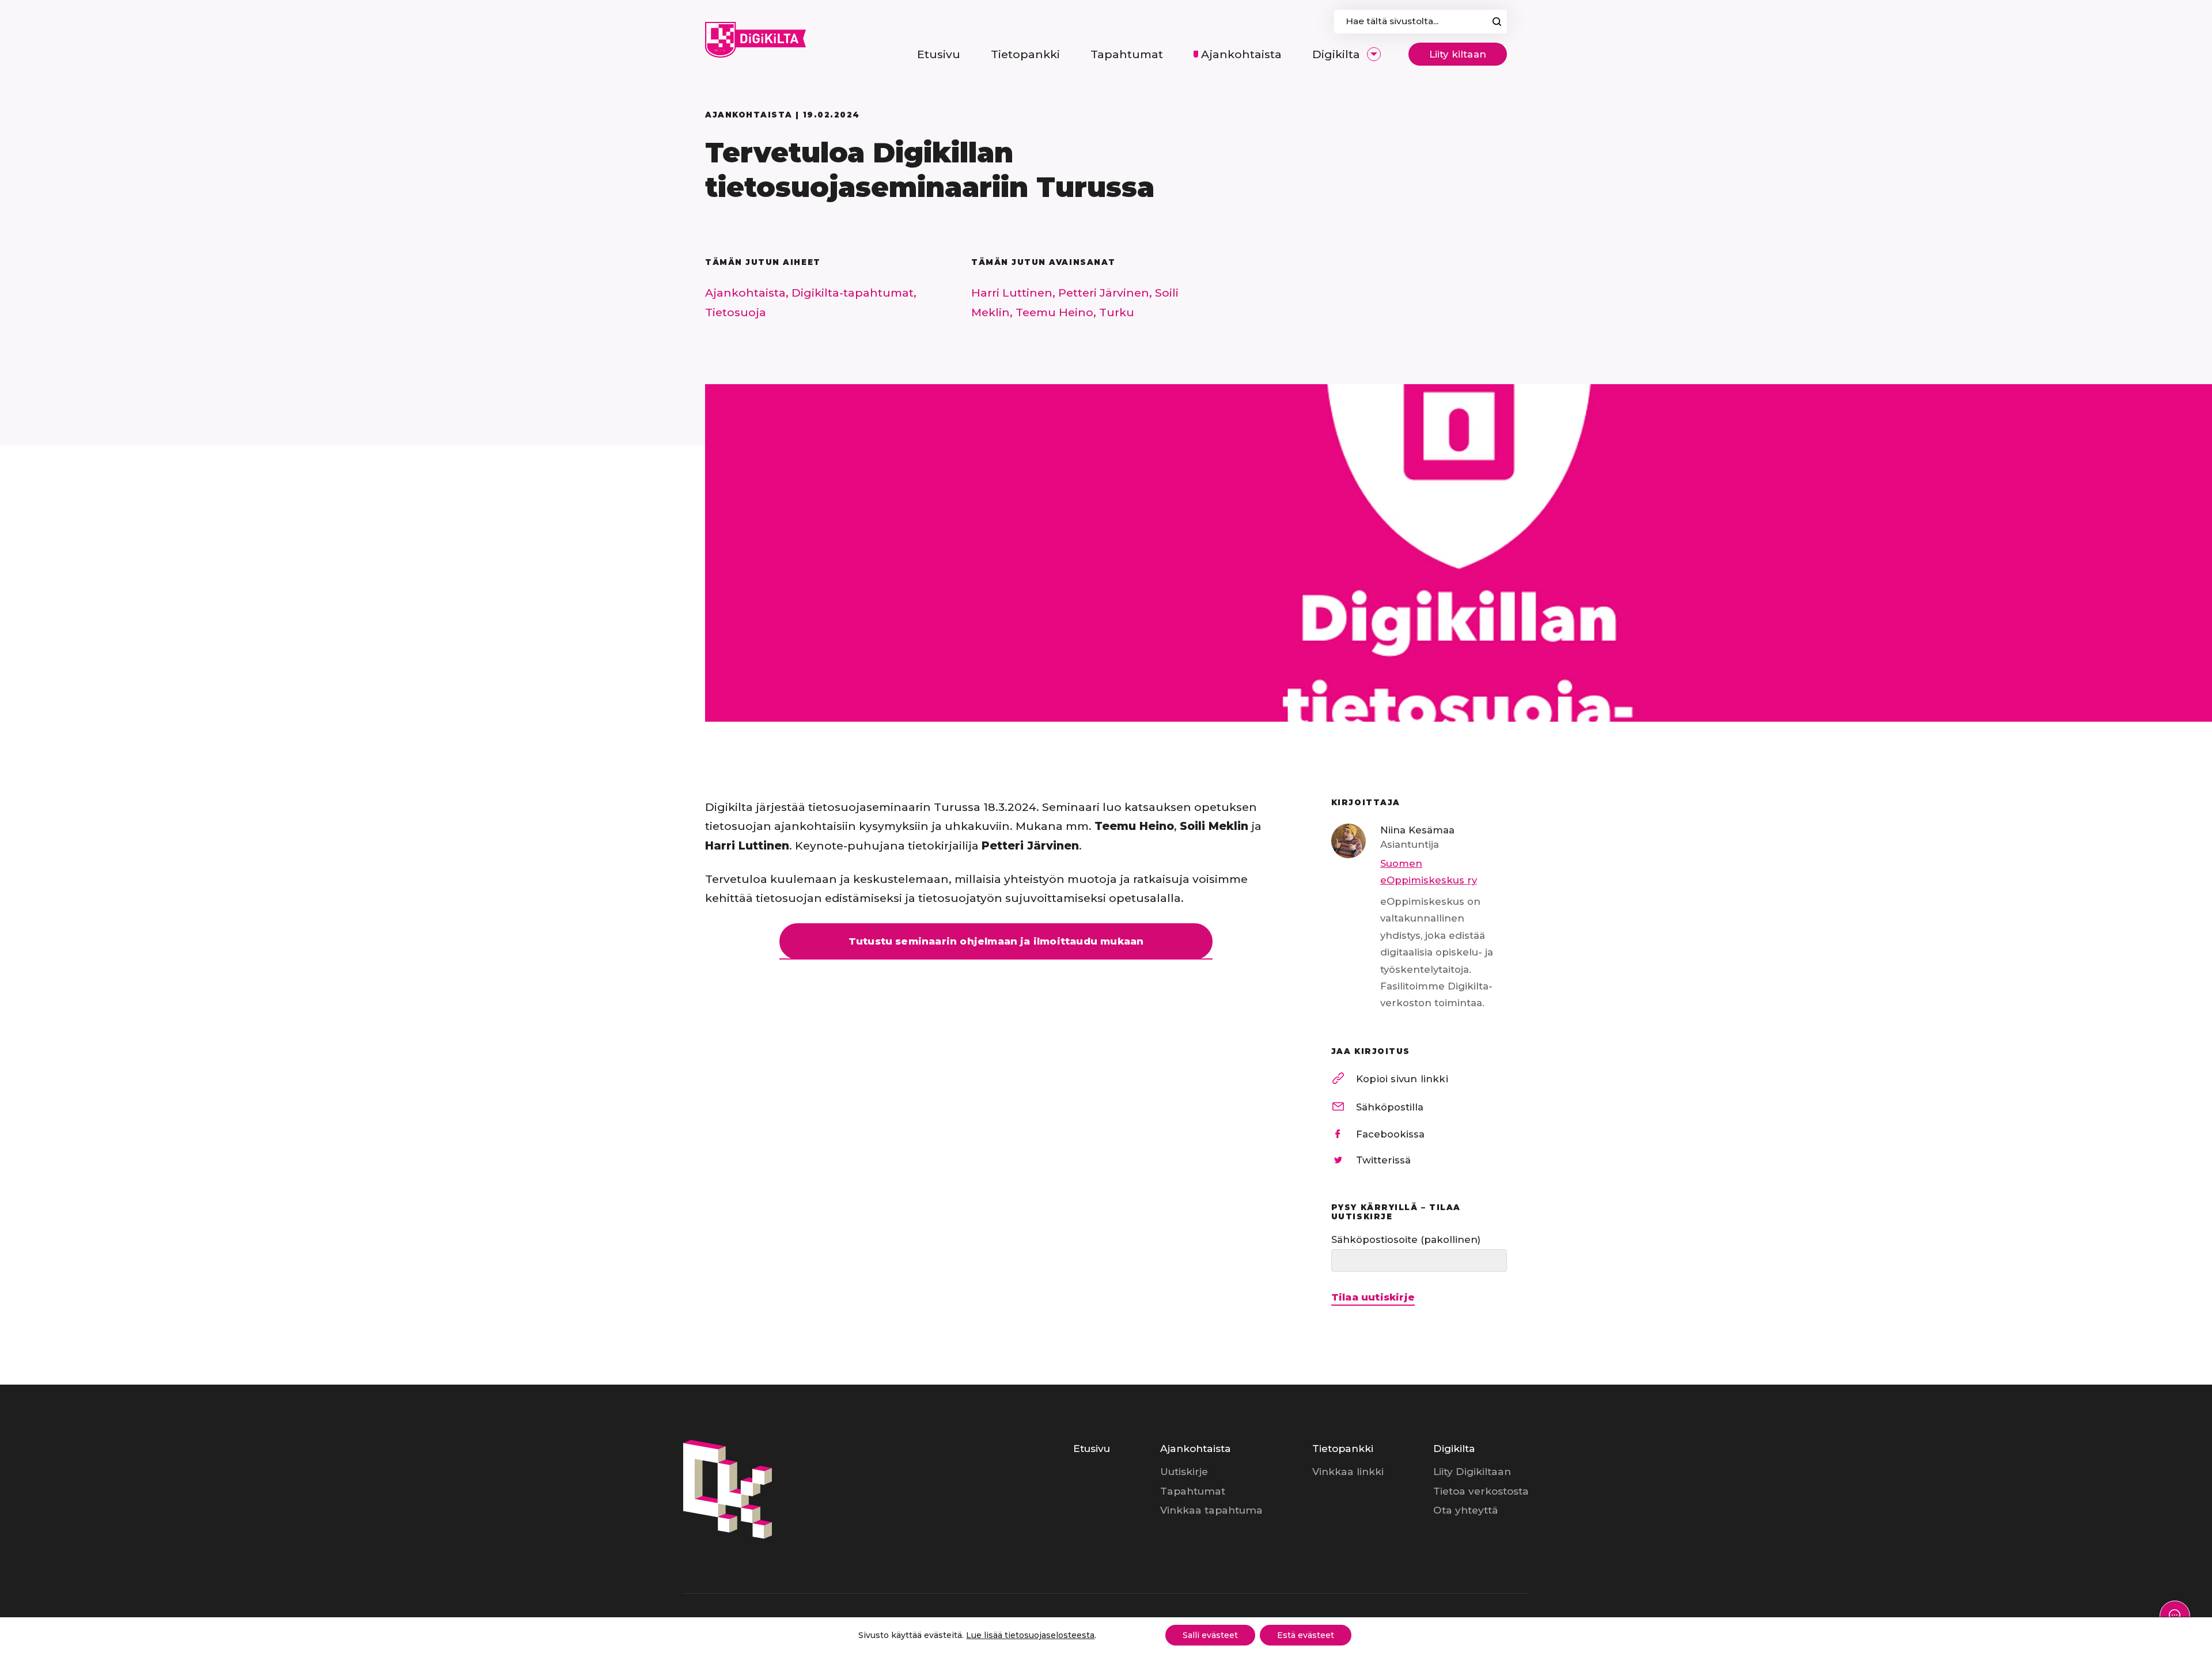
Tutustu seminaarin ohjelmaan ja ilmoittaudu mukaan (996, 941)
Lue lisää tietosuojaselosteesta (1030, 1635)
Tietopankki (1343, 1448)
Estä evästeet (1306, 1635)
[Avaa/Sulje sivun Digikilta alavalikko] (1374, 54)
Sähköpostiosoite (1406, 1239)
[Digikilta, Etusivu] (755, 40)
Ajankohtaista (1196, 1448)
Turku (1117, 312)
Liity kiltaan (1458, 54)
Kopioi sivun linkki (1402, 1079)
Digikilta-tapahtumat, (854, 293)
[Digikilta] (728, 1535)
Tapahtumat (1193, 1491)
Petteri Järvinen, (1107, 293)
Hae (1497, 22)
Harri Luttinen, (1015, 293)
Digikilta (1454, 1448)
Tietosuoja (736, 312)
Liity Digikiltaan (1472, 1471)
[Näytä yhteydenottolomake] (2175, 1616)
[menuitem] (939, 54)
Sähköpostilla (1390, 1107)
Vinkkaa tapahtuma (1211, 1510)
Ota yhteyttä (1466, 1510)
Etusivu (1092, 1448)
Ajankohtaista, (748, 293)
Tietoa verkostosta (1481, 1491)
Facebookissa (1390, 1134)
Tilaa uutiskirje (1373, 1297)
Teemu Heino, (1057, 312)
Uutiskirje (1184, 1471)
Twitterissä (1383, 1160)
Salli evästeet (1210, 1635)
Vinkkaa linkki (1348, 1471)
